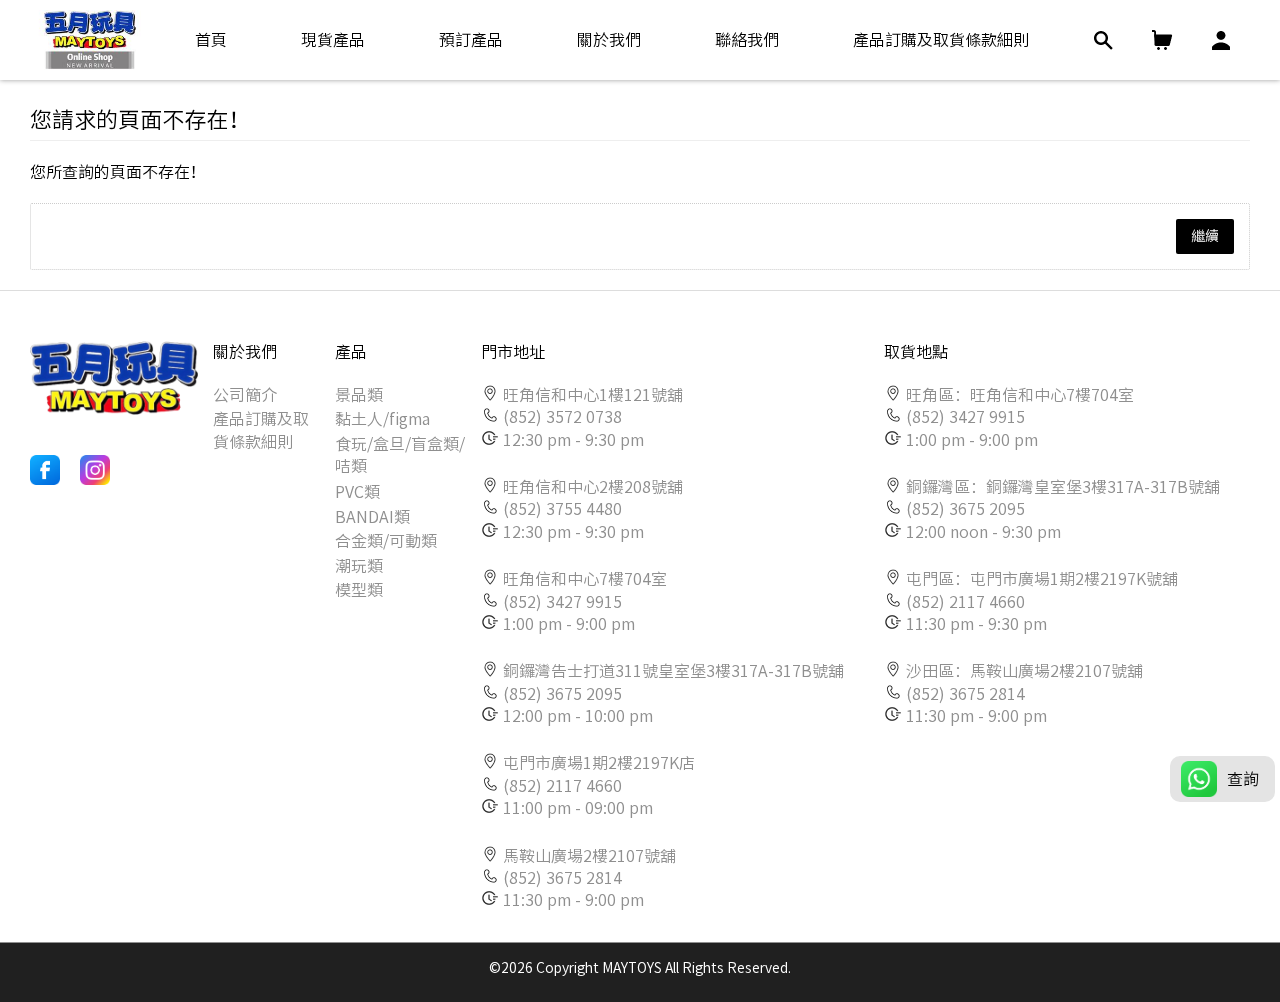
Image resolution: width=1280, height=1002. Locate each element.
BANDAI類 (372, 517)
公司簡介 (245, 395)
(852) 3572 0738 (562, 417)
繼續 (1205, 236)
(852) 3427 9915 (562, 602)
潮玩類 (359, 566)
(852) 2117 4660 (562, 786)
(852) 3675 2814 (562, 878)
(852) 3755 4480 (562, 509)
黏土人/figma (382, 419)
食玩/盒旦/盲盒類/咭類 (400, 455)
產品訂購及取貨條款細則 (261, 430)
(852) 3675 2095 (562, 694)
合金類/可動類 (386, 541)
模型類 (359, 590)
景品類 (359, 395)
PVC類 (357, 492)
